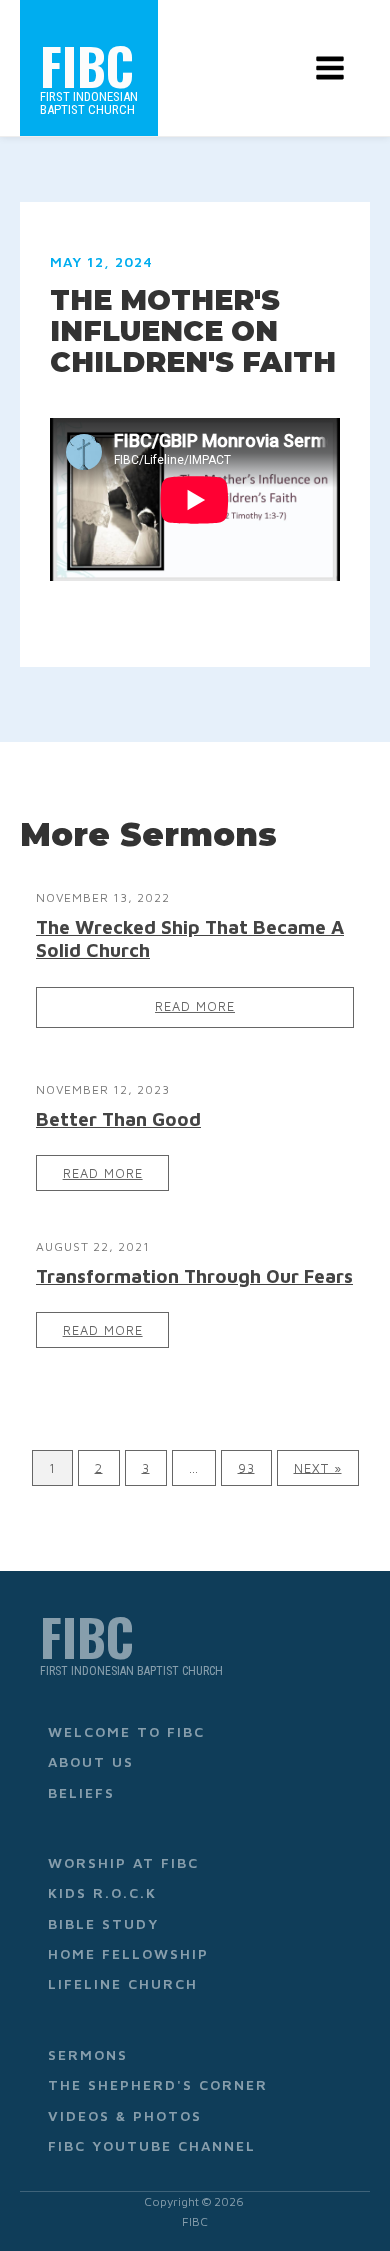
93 (246, 1467)
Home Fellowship (128, 1953)
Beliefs (81, 1792)
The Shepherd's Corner (158, 2084)
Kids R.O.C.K (102, 1892)
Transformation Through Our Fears (194, 1275)
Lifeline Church (123, 1983)
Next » (318, 1467)
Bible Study (103, 1923)
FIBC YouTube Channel (152, 2145)
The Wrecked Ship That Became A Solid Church (190, 938)
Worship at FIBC (123, 1862)
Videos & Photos (125, 2115)
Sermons (88, 2054)
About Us (91, 1761)
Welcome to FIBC (126, 1731)
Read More (195, 1006)
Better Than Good (118, 1118)
